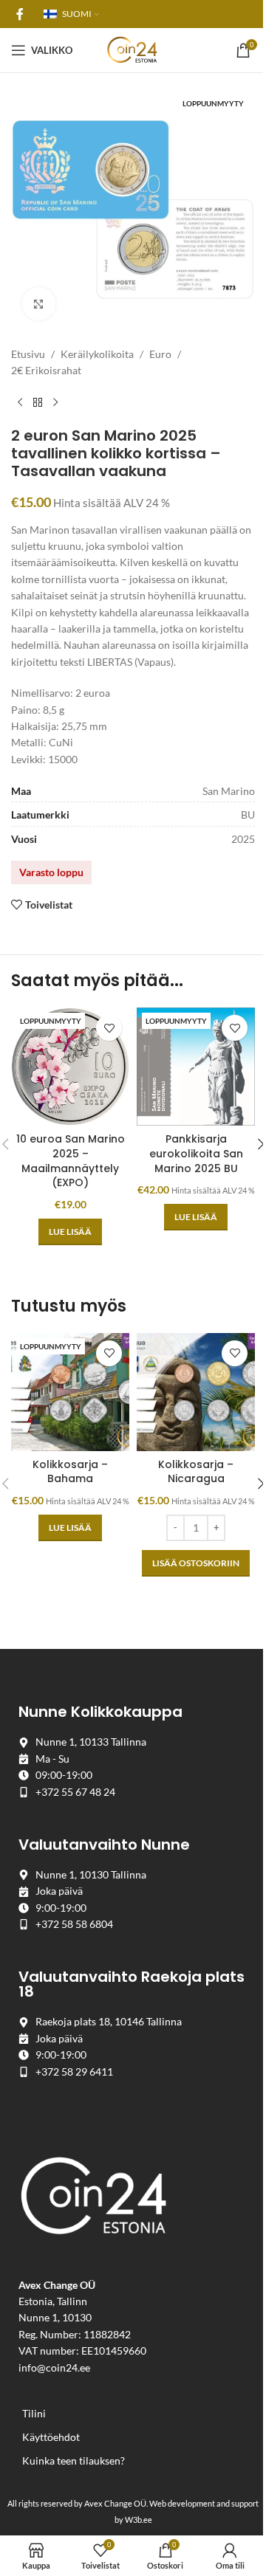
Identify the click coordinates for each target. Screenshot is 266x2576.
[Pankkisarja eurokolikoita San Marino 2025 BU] (196, 1067)
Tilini (34, 2413)
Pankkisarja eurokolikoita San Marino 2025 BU (196, 1153)
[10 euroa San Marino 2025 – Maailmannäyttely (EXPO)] (70, 1067)
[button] (196, 1563)
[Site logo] (133, 49)
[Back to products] (38, 403)
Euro (160, 354)
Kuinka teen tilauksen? (74, 2460)
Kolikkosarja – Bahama (70, 1472)
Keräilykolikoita (97, 354)
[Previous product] (20, 403)
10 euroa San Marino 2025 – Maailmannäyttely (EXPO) (71, 1161)
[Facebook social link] (20, 14)
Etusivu (28, 354)
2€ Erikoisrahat (46, 370)
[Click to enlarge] (39, 304)
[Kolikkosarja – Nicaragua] (196, 1392)
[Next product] (55, 403)
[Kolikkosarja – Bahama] (70, 1392)
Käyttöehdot (51, 2437)
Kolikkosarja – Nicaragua (196, 1472)
